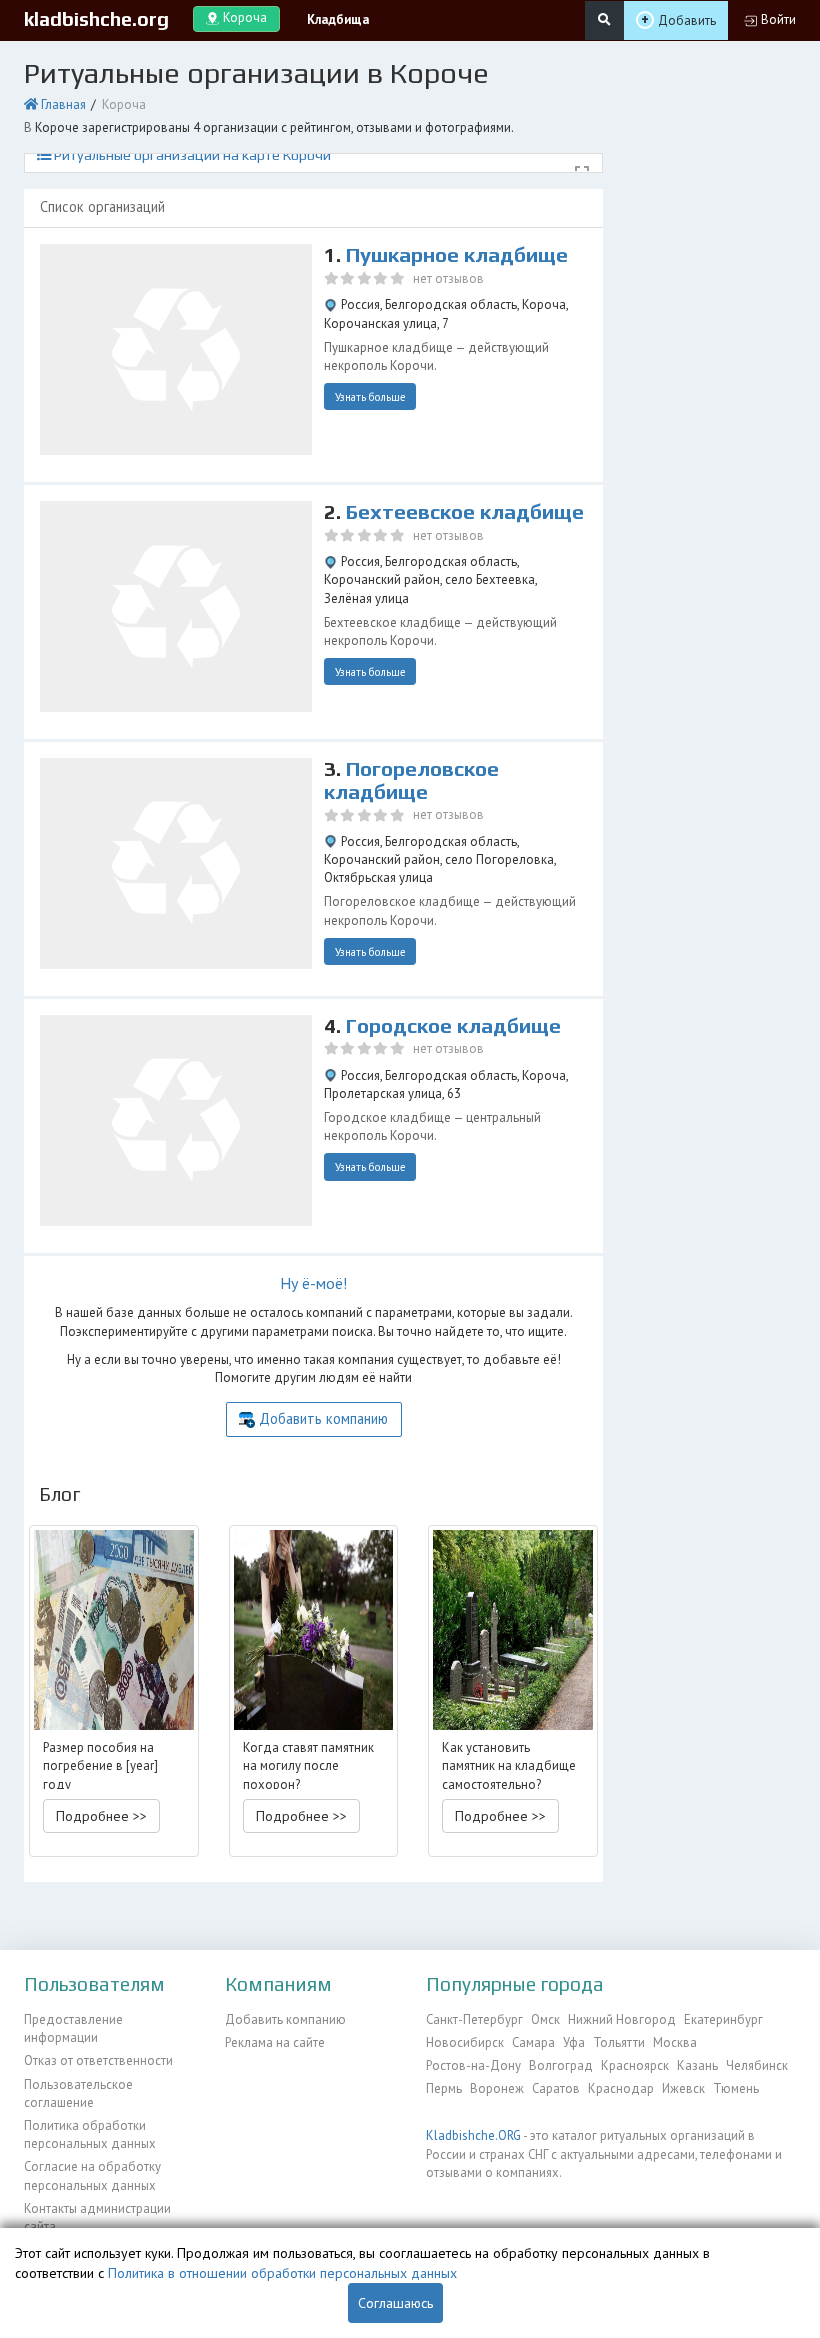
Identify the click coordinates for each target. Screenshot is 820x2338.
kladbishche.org (96, 19)
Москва (675, 2042)
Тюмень (736, 2088)
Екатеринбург (723, 2019)
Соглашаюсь (395, 2303)
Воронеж (497, 2088)
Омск (545, 2019)
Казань (697, 2065)
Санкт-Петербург (474, 2019)
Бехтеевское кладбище (465, 512)
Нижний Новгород (622, 2019)
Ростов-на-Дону (473, 2065)
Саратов (556, 2088)
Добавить (687, 20)
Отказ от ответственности (98, 2060)
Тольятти (619, 2042)
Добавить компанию (323, 1418)
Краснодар (621, 2088)
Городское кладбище (453, 1026)
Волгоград (561, 2065)
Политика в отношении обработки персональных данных (282, 2273)
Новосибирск (465, 2042)
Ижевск (683, 2088)
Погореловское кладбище (411, 780)
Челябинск (757, 2065)
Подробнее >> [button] (101, 1816)
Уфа (574, 2042)
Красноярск (635, 2065)
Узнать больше (370, 397)
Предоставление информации (73, 2028)
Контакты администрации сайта (97, 2217)
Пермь (444, 2088)
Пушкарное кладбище (457, 255)
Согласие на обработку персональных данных (92, 2175)
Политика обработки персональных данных (90, 2134)
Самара (533, 2042)
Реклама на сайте (275, 2042)
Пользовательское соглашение (78, 2093)
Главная (63, 104)
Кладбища (338, 19)
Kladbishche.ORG (473, 2135)
